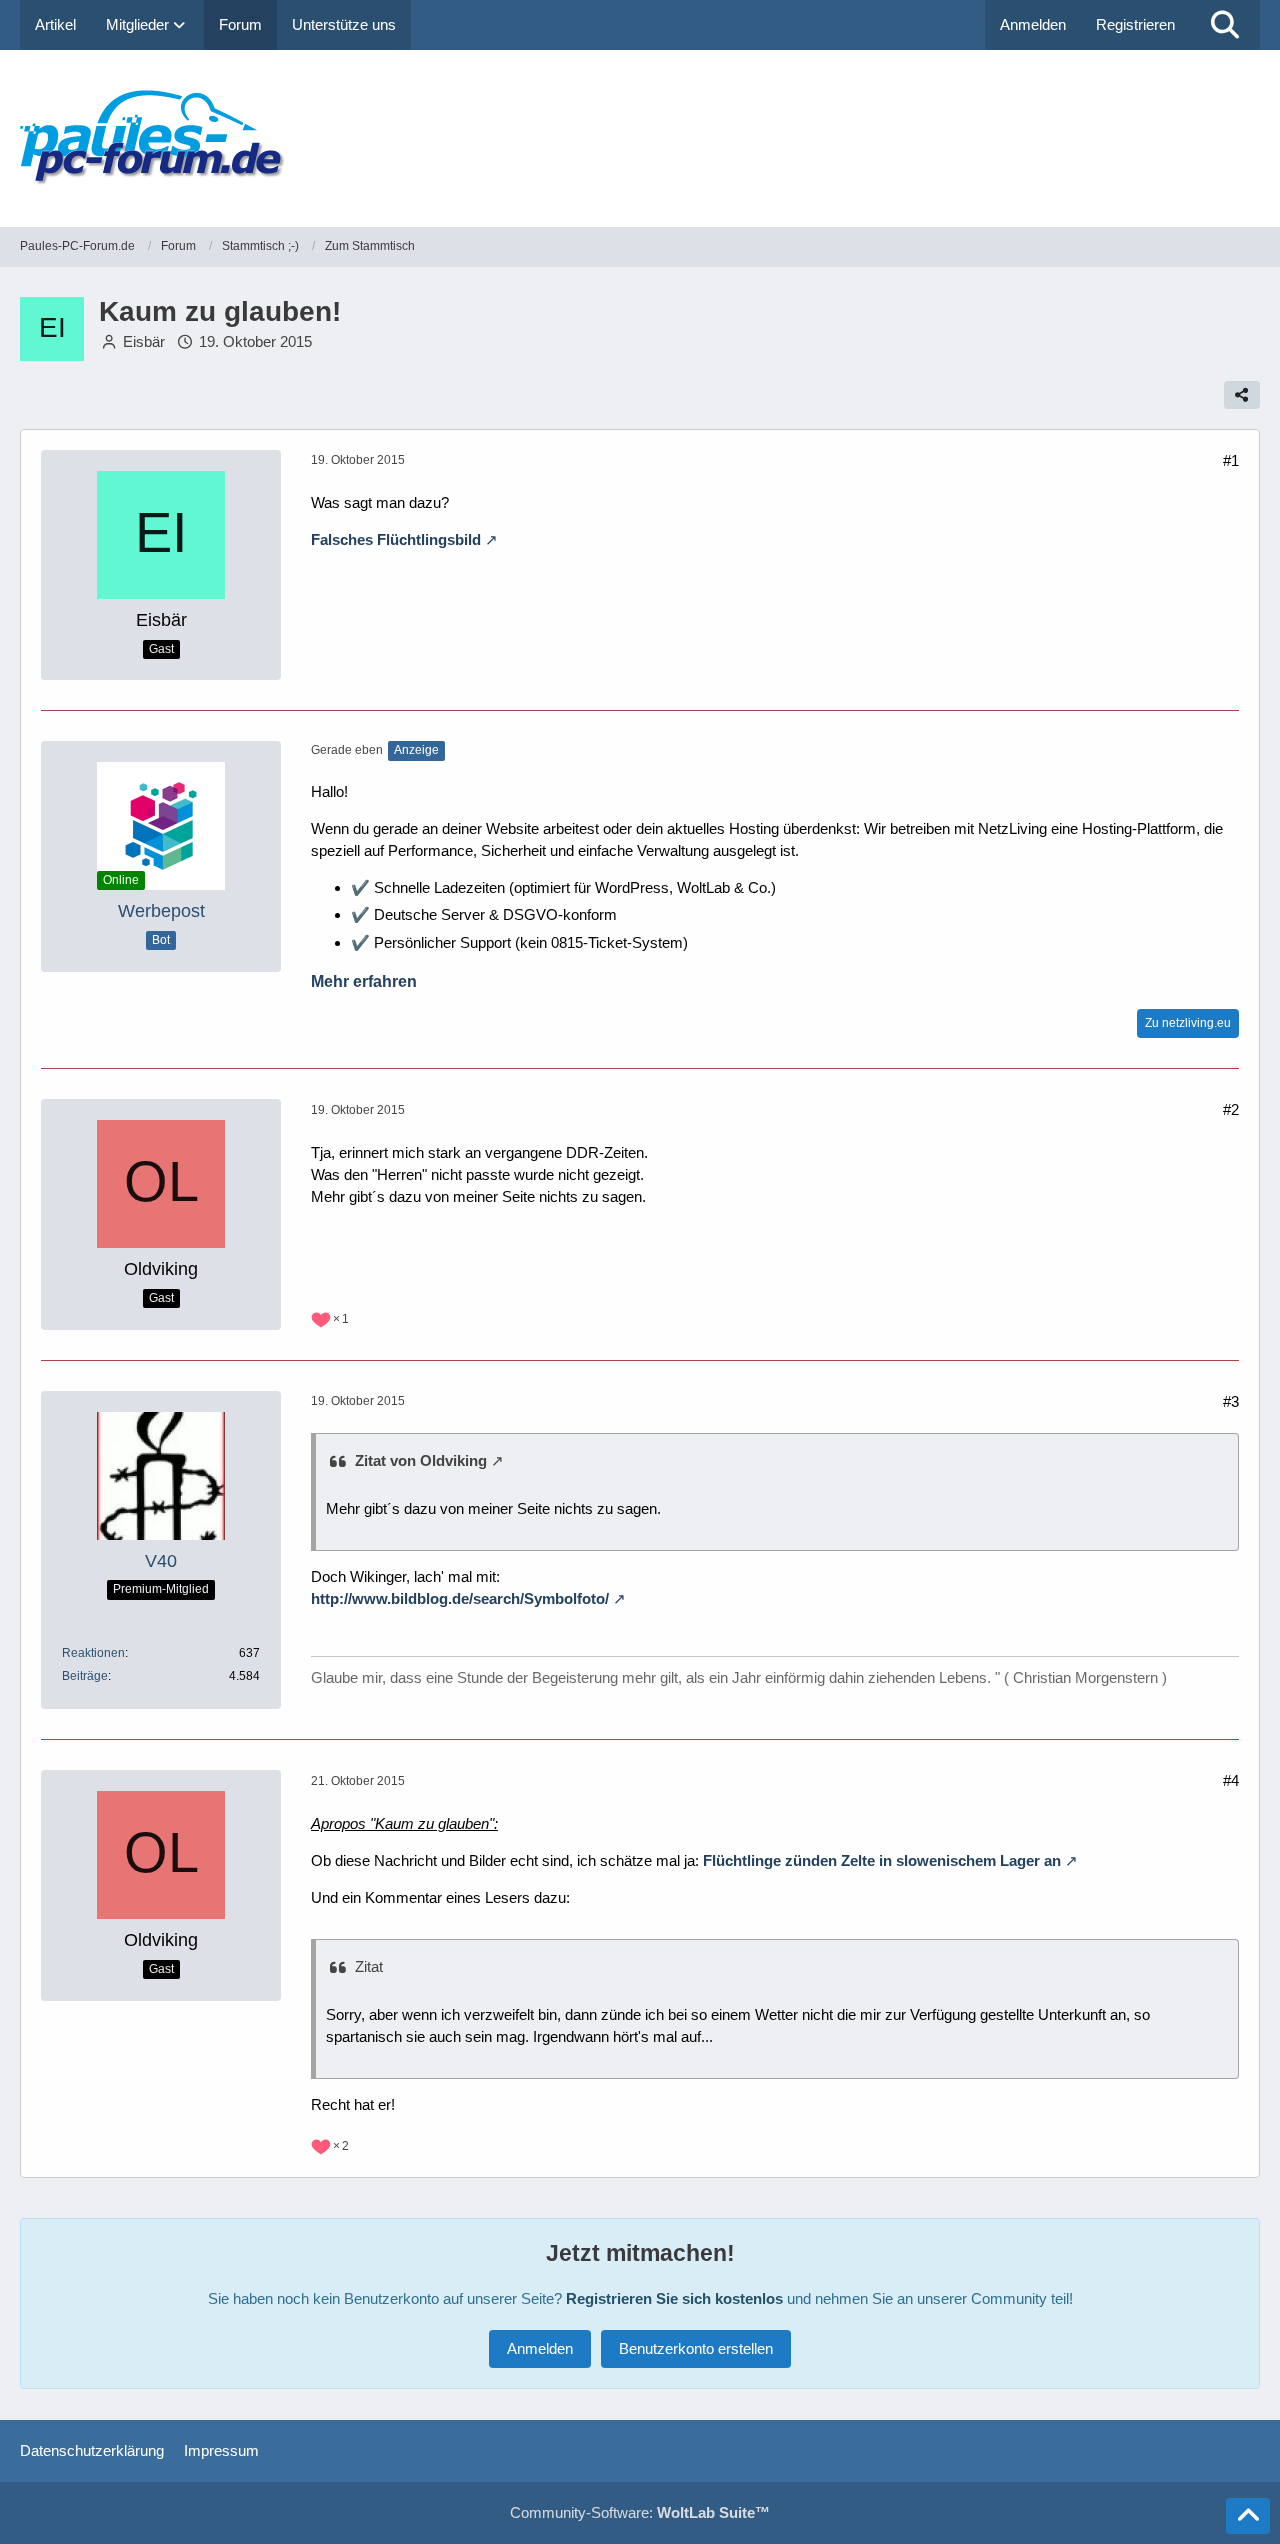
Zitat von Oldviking (421, 1460)
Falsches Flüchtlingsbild (396, 539)
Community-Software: (640, 2512)
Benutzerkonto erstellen (696, 2348)
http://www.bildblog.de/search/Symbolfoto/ (460, 1598)
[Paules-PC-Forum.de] (640, 138)
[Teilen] (1242, 395)
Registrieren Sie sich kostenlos (674, 2298)
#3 (1231, 1401)
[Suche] (1225, 25)
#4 (1231, 1780)
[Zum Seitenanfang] (1248, 2516)
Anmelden (1033, 24)
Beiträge (85, 1676)
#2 (1231, 1109)
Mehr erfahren (364, 981)
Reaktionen (93, 1653)
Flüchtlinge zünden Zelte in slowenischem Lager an (882, 1860)
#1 (1231, 460)
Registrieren (1135, 24)
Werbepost (161, 911)
